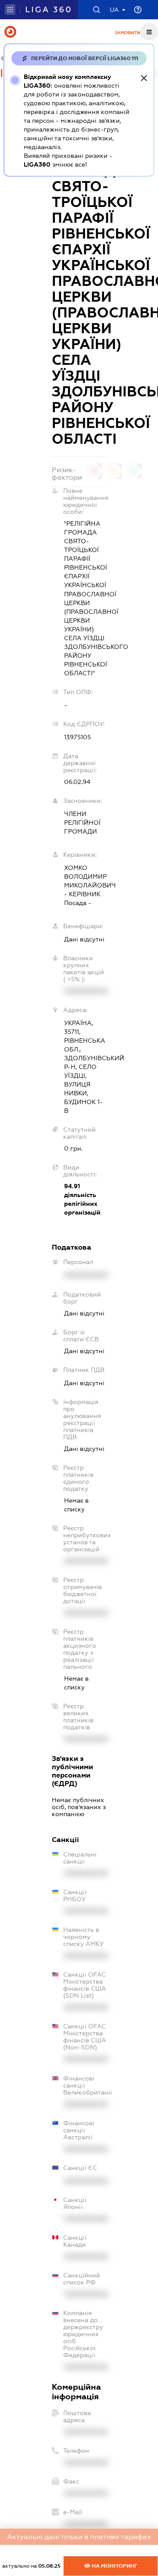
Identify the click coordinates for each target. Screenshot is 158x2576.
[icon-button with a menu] (149, 32)
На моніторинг (114, 2566)
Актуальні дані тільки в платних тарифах (79, 2537)
